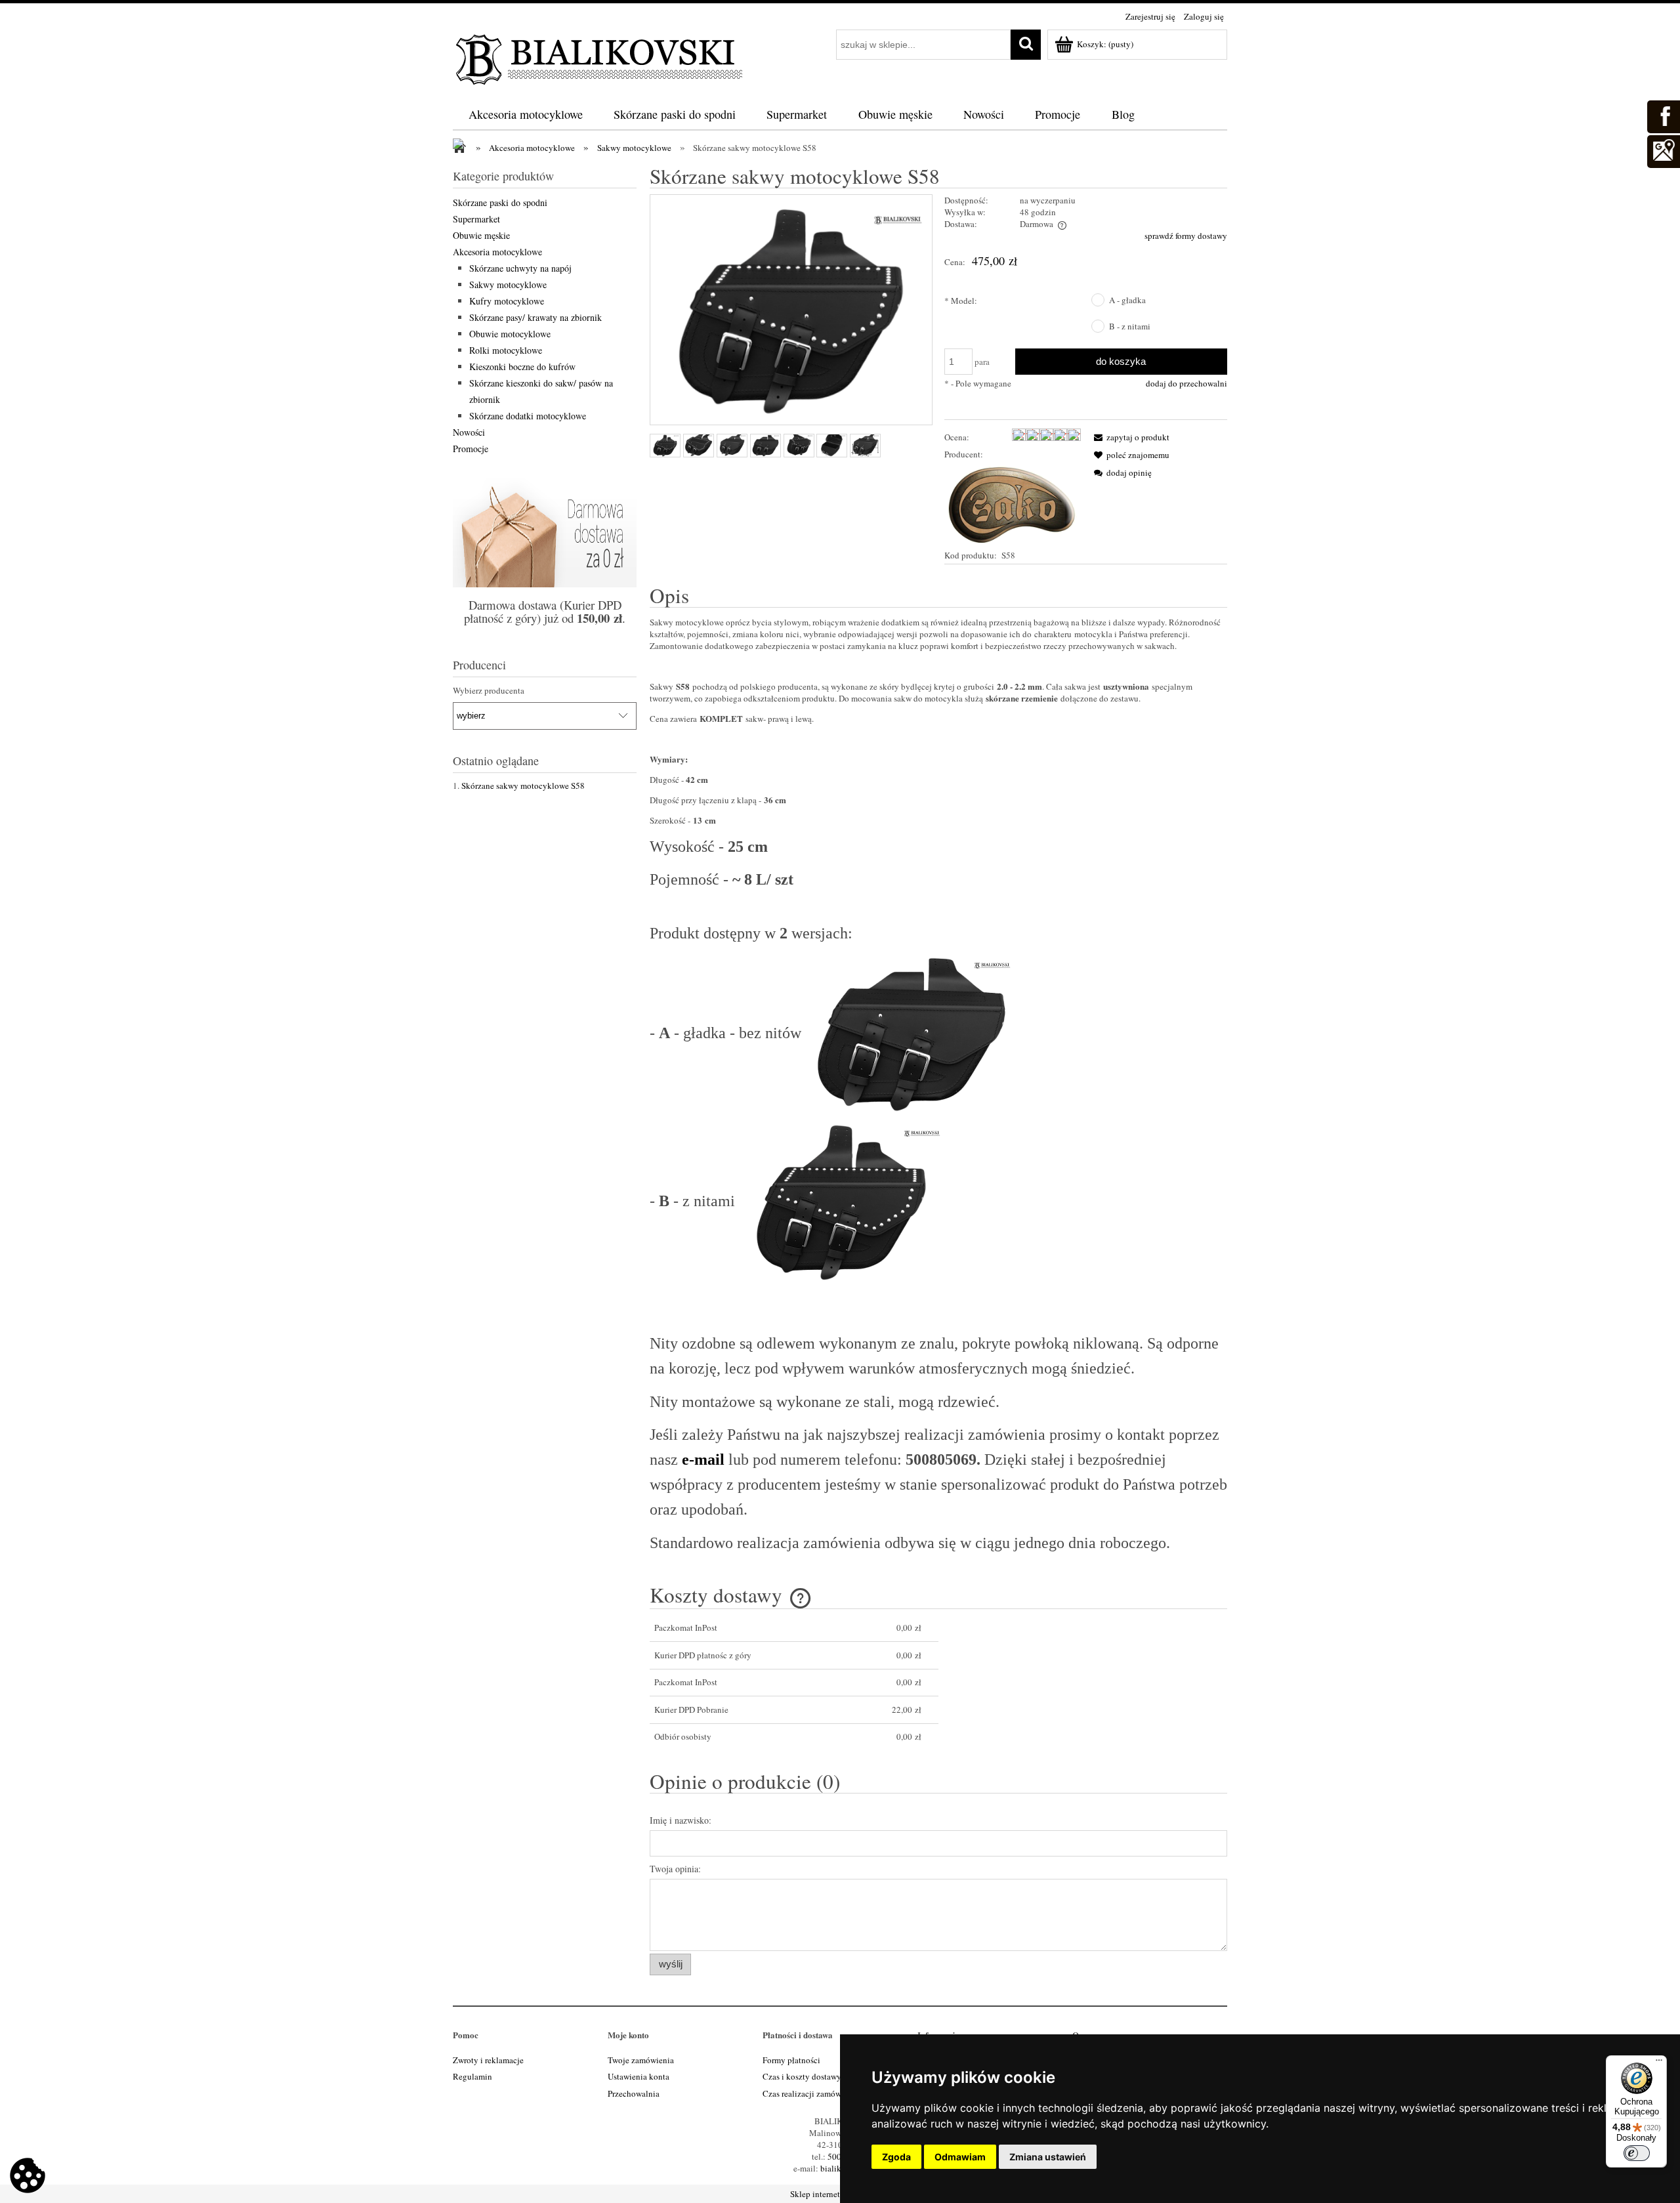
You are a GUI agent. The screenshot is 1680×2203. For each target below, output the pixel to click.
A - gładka (1127, 300)
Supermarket (476, 219)
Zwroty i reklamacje (488, 2060)
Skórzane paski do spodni (500, 202)
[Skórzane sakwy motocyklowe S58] (832, 446)
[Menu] (1659, 2063)
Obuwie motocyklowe (510, 334)
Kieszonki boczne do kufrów (522, 367)
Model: (961, 301)
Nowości (469, 432)
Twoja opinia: (675, 1869)
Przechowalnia (634, 2093)
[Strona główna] (600, 57)
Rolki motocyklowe (506, 350)
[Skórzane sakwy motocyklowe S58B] (665, 446)
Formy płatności (791, 2060)
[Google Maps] (1663, 150)
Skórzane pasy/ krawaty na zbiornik (535, 317)
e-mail (703, 1459)
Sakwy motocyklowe (508, 284)
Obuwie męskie (481, 235)
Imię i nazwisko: (681, 1820)
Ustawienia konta (639, 2076)
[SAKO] (1013, 503)
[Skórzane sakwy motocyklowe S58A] (732, 446)
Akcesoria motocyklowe (497, 252)
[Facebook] (1663, 115)
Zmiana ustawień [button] (1048, 2157)
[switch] (1637, 2153)
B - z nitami (1130, 326)
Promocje (471, 449)
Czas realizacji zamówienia (811, 2093)
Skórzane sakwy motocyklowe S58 (523, 786)
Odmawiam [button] (960, 2157)
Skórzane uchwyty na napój (520, 268)
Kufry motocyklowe (507, 301)
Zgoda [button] (896, 2157)
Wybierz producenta (489, 690)
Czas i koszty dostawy (802, 2076)
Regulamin (472, 2076)
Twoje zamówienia (641, 2060)
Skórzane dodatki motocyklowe (528, 416)
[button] (1129, 437)
